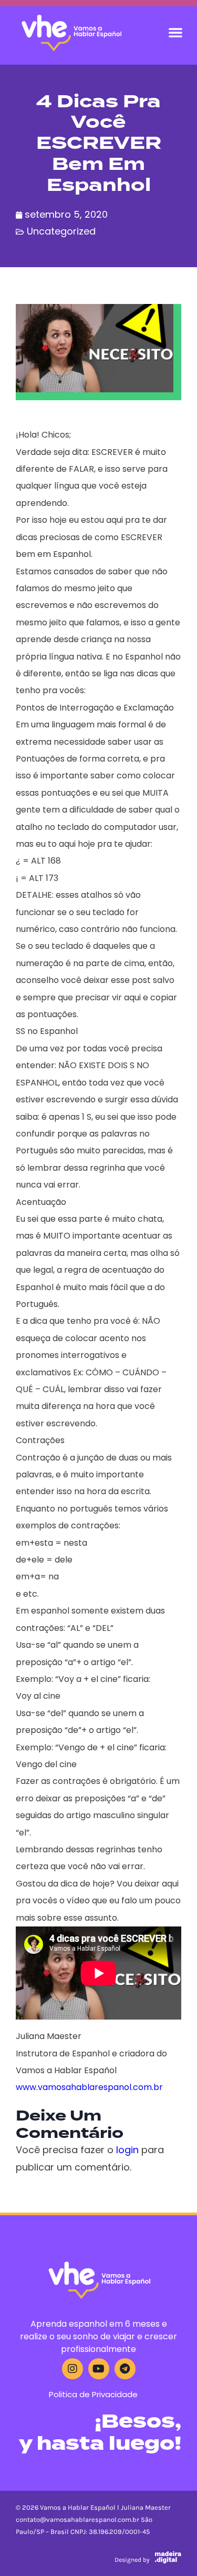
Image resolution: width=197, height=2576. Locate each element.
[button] (175, 32)
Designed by (132, 2560)
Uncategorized (61, 231)
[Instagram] (72, 2369)
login (127, 2150)
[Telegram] (125, 2369)
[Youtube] (99, 2369)
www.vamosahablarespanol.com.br (89, 2087)
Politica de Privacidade (93, 2394)
